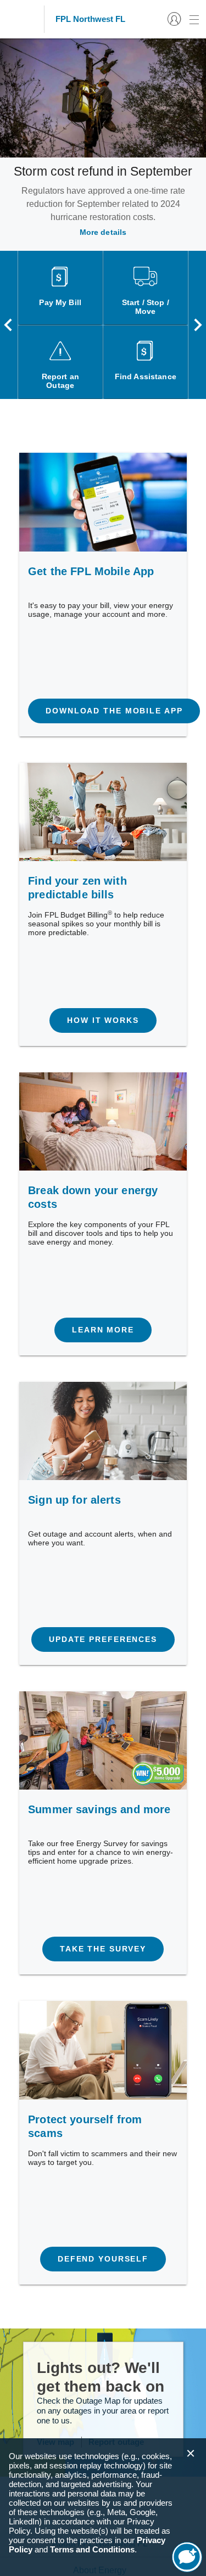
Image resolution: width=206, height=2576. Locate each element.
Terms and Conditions (92, 2549)
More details (103, 232)
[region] (103, 2507)
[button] (191, 2454)
